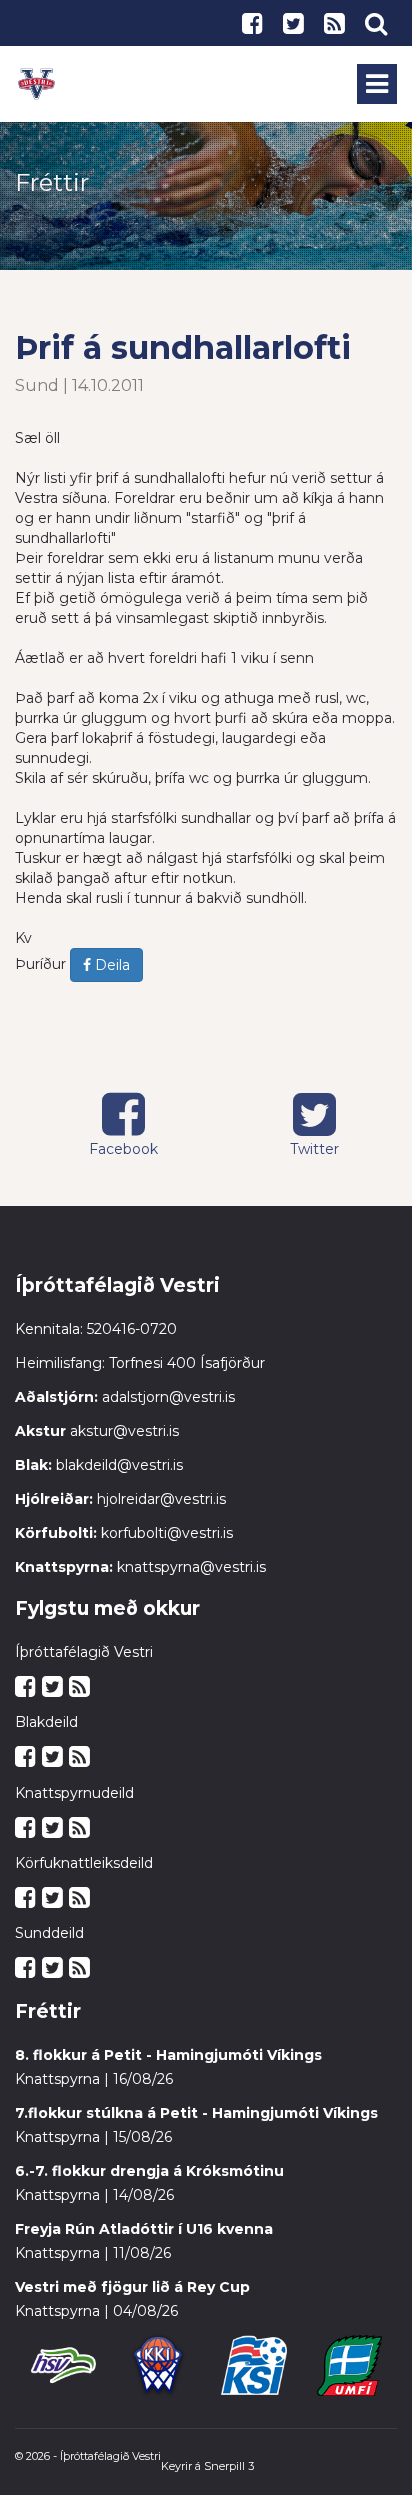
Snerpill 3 (229, 2466)
